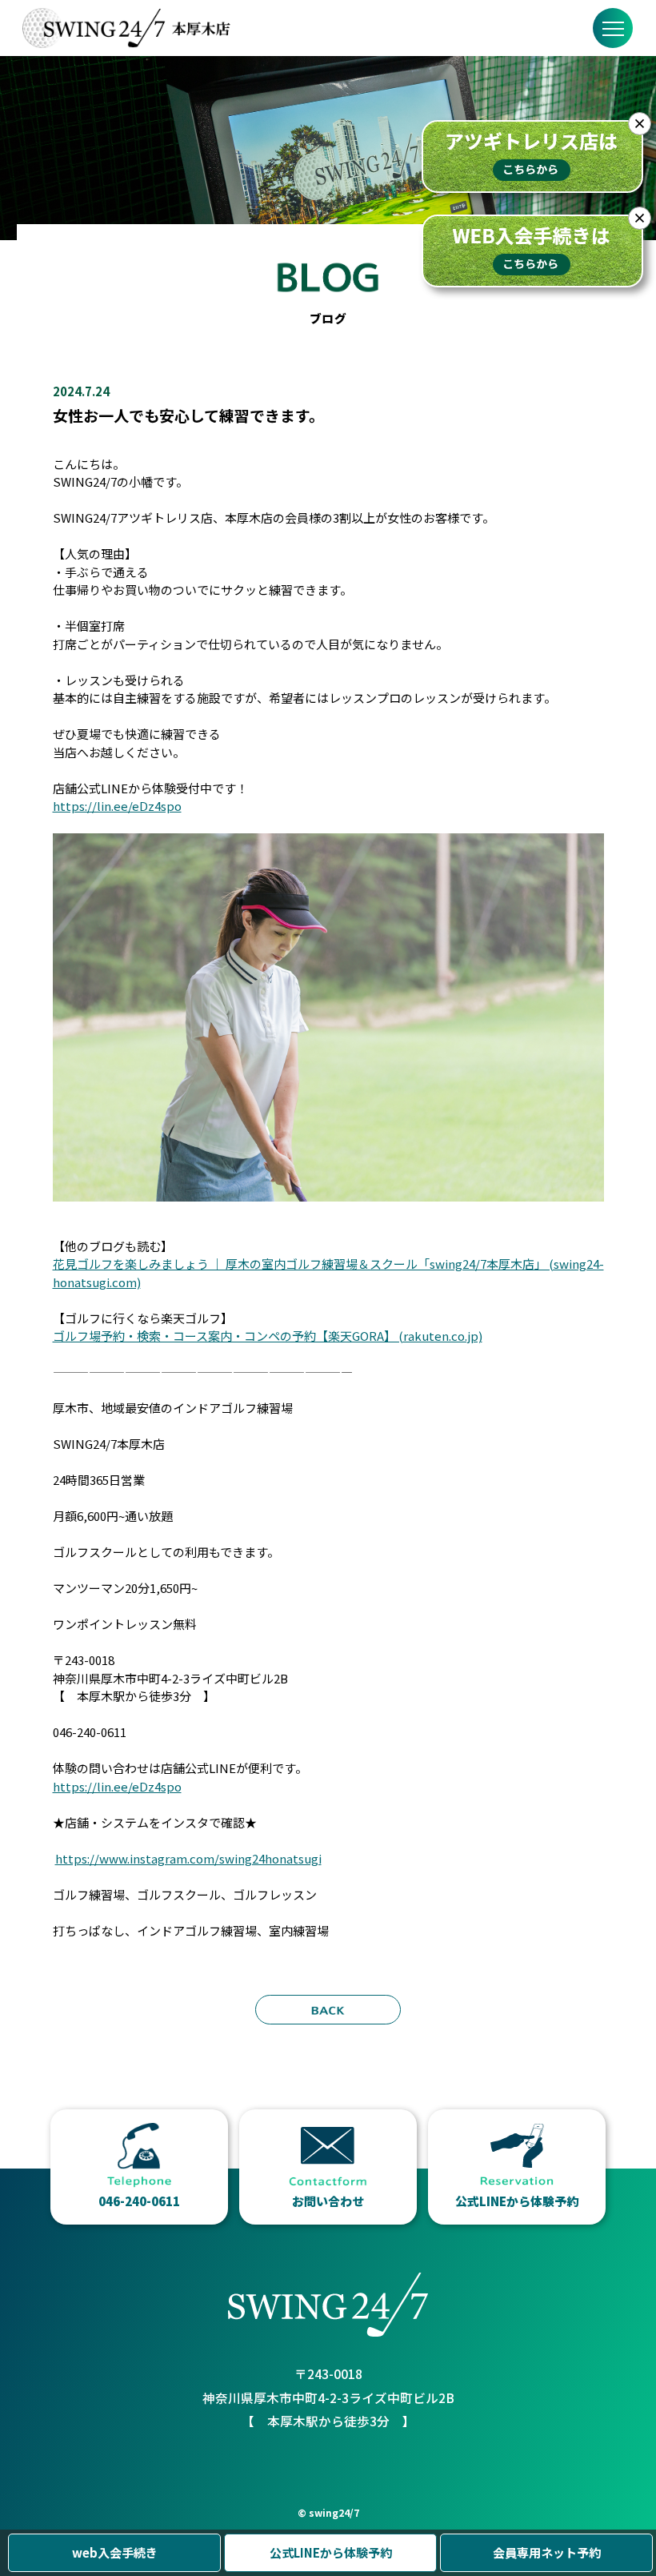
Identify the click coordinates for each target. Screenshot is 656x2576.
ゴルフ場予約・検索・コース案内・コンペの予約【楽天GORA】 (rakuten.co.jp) (268, 1336)
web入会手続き (115, 2552)
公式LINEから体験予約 (331, 2552)
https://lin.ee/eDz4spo (117, 806)
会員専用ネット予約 (547, 2552)
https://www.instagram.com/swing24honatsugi (188, 1858)
